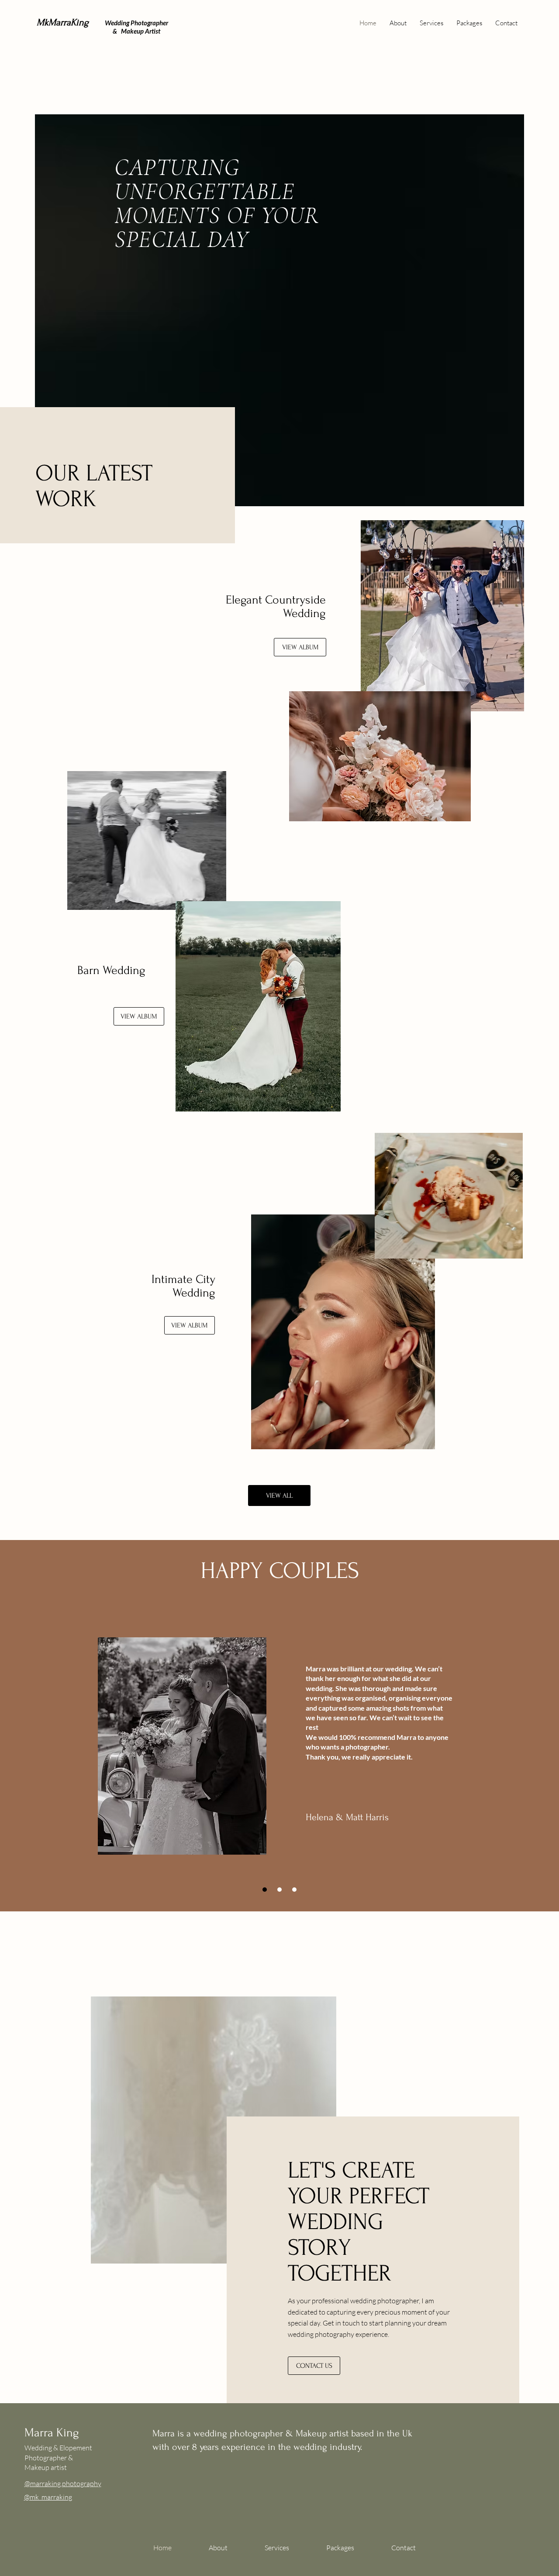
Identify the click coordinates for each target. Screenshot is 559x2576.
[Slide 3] (294, 1890)
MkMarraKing (63, 22)
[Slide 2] (279, 1890)
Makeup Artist (139, 31)
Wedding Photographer (136, 23)
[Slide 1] (265, 1890)
